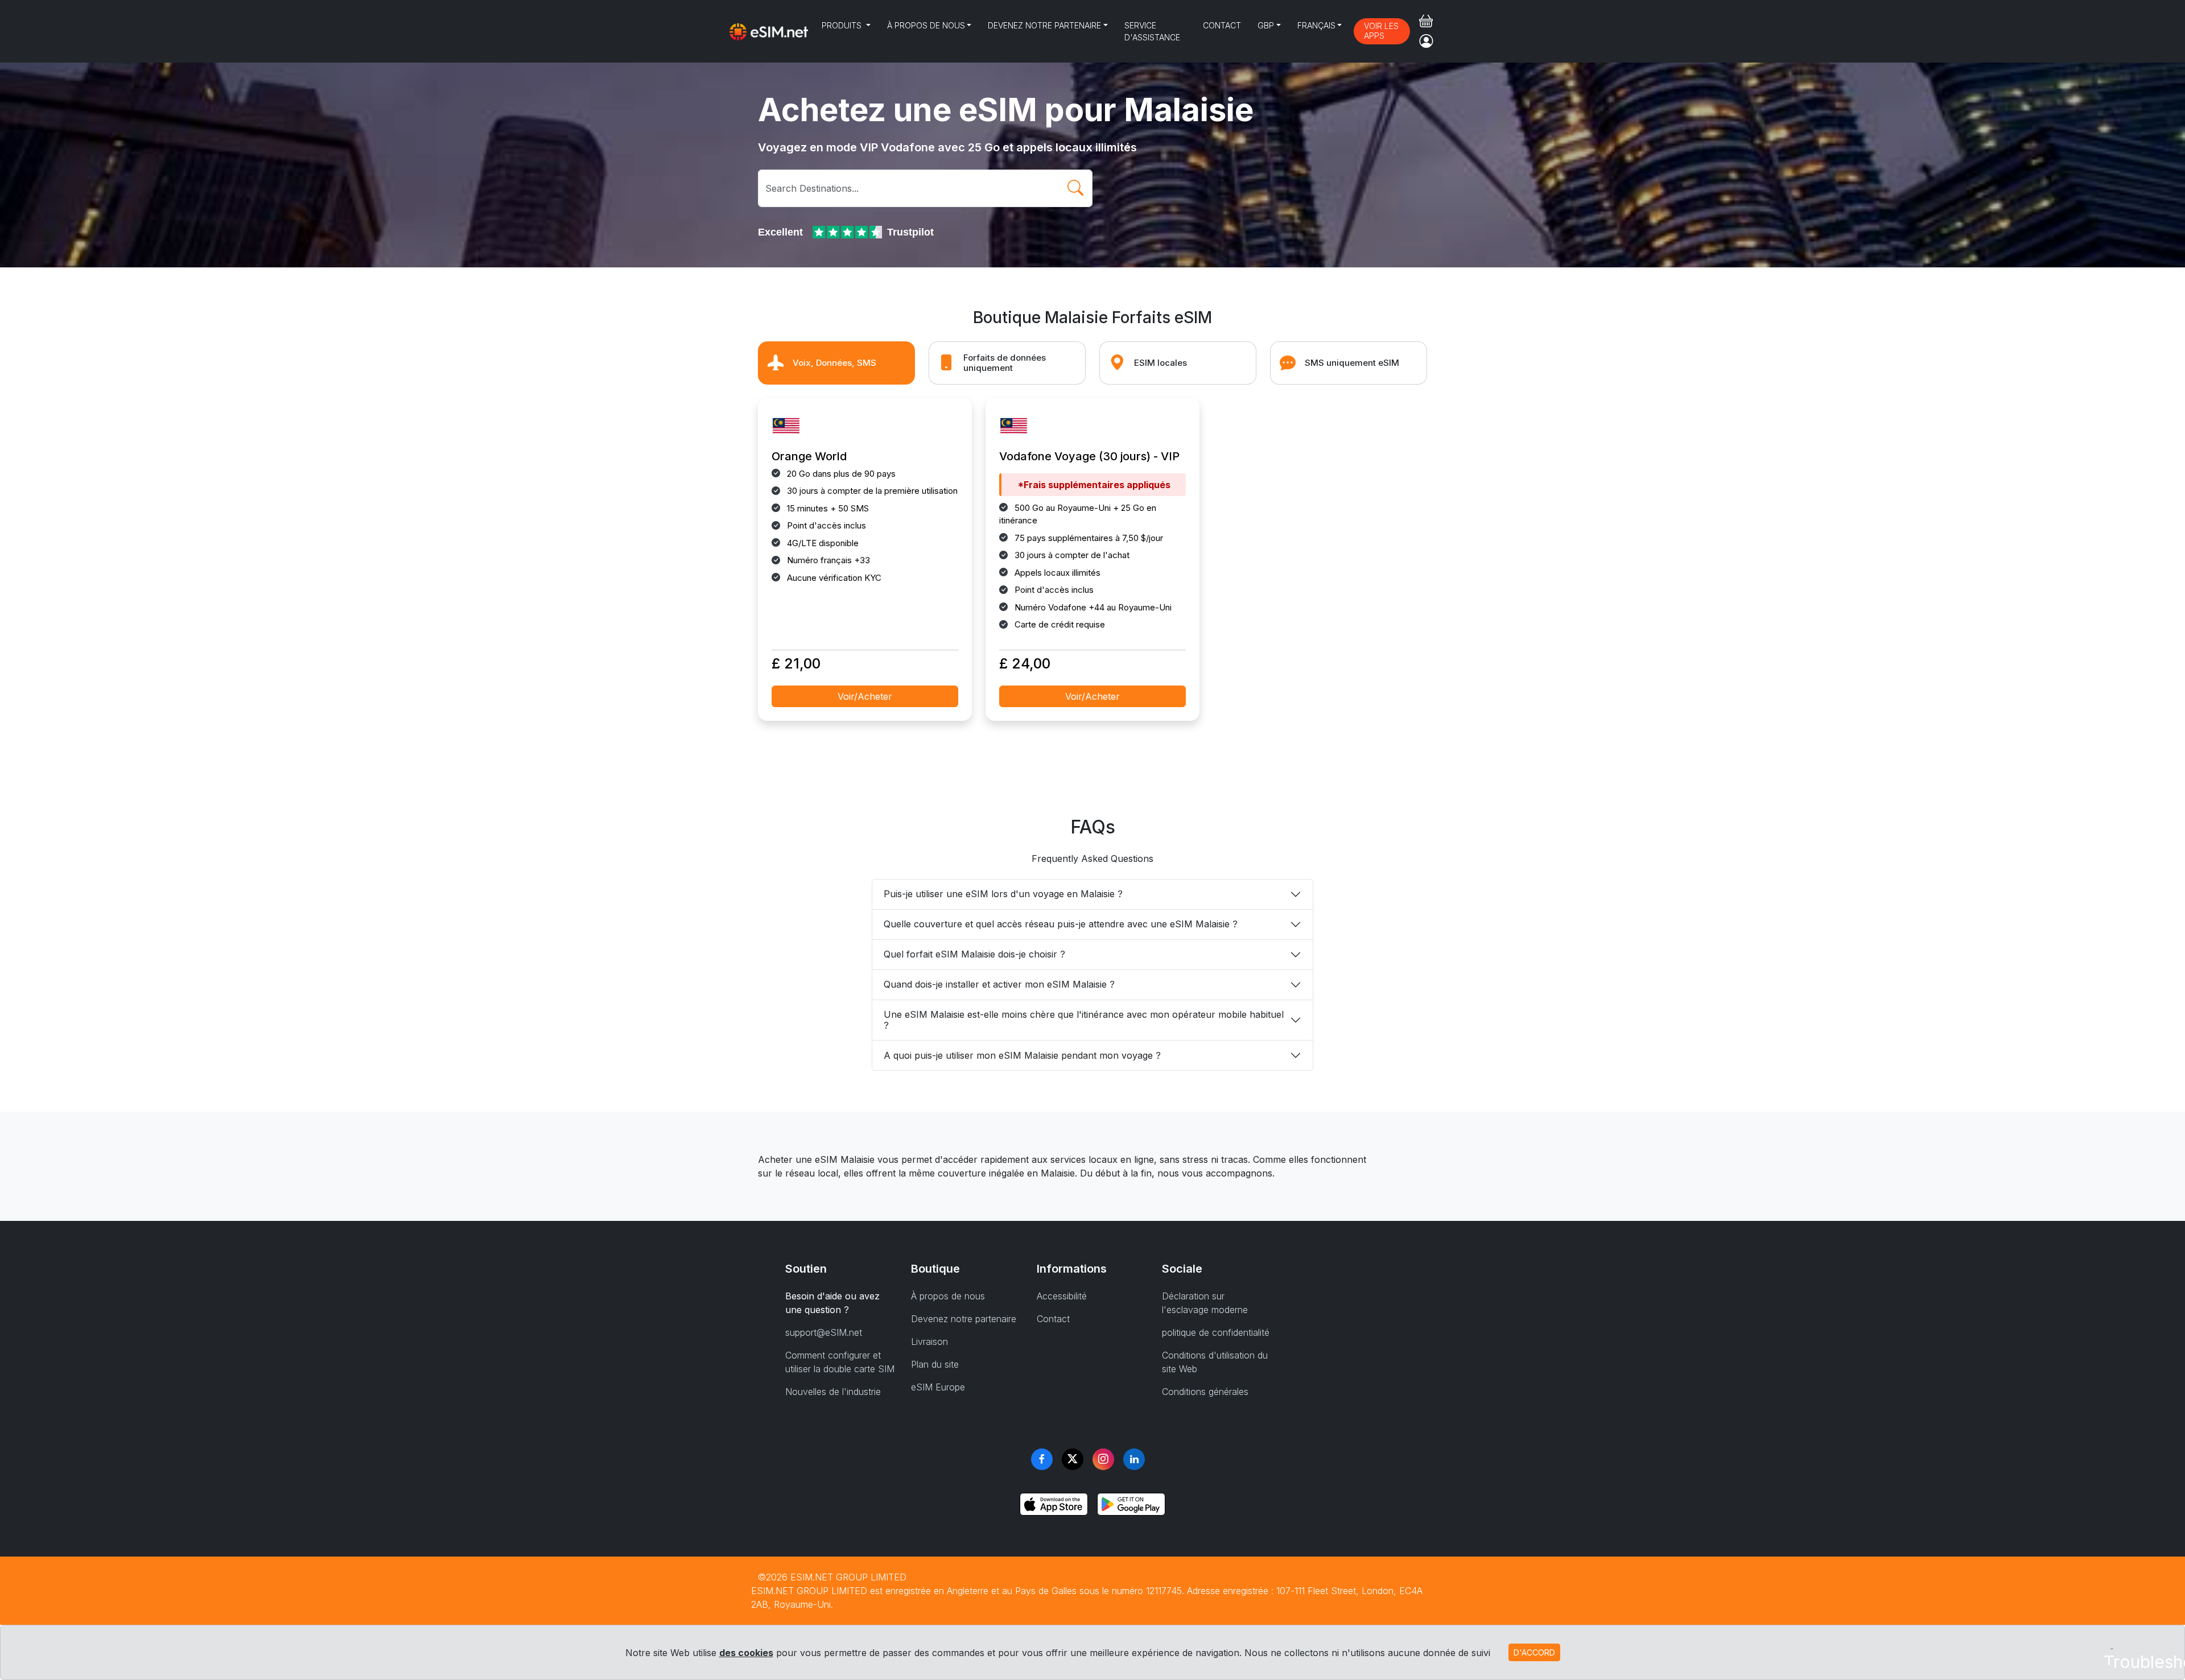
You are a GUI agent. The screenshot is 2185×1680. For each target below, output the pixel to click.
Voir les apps (1381, 31)
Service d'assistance (1152, 31)
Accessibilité (1062, 1296)
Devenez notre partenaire (1044, 25)
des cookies (746, 1653)
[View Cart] (1426, 21)
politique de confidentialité (1216, 1332)
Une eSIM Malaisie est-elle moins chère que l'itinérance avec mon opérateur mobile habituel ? (1084, 1020)
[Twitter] (1073, 1459)
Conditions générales (1205, 1392)
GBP (1266, 25)
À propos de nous (926, 25)
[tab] (836, 363)
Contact (1222, 25)
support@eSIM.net (824, 1332)
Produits (843, 25)
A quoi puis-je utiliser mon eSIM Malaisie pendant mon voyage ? (1022, 1055)
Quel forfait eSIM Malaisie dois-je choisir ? (974, 954)
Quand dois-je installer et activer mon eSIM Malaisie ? (999, 984)
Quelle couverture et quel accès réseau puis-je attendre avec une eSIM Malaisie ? (1061, 924)
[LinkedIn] (1134, 1459)
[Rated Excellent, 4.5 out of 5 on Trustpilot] (848, 232)
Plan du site (935, 1364)
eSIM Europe (938, 1387)
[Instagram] (1103, 1459)
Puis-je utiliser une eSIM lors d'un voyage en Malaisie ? (1003, 894)
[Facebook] (1042, 1459)
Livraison (929, 1341)
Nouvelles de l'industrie (833, 1392)
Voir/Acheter (865, 696)
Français (1316, 25)
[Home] (769, 31)
